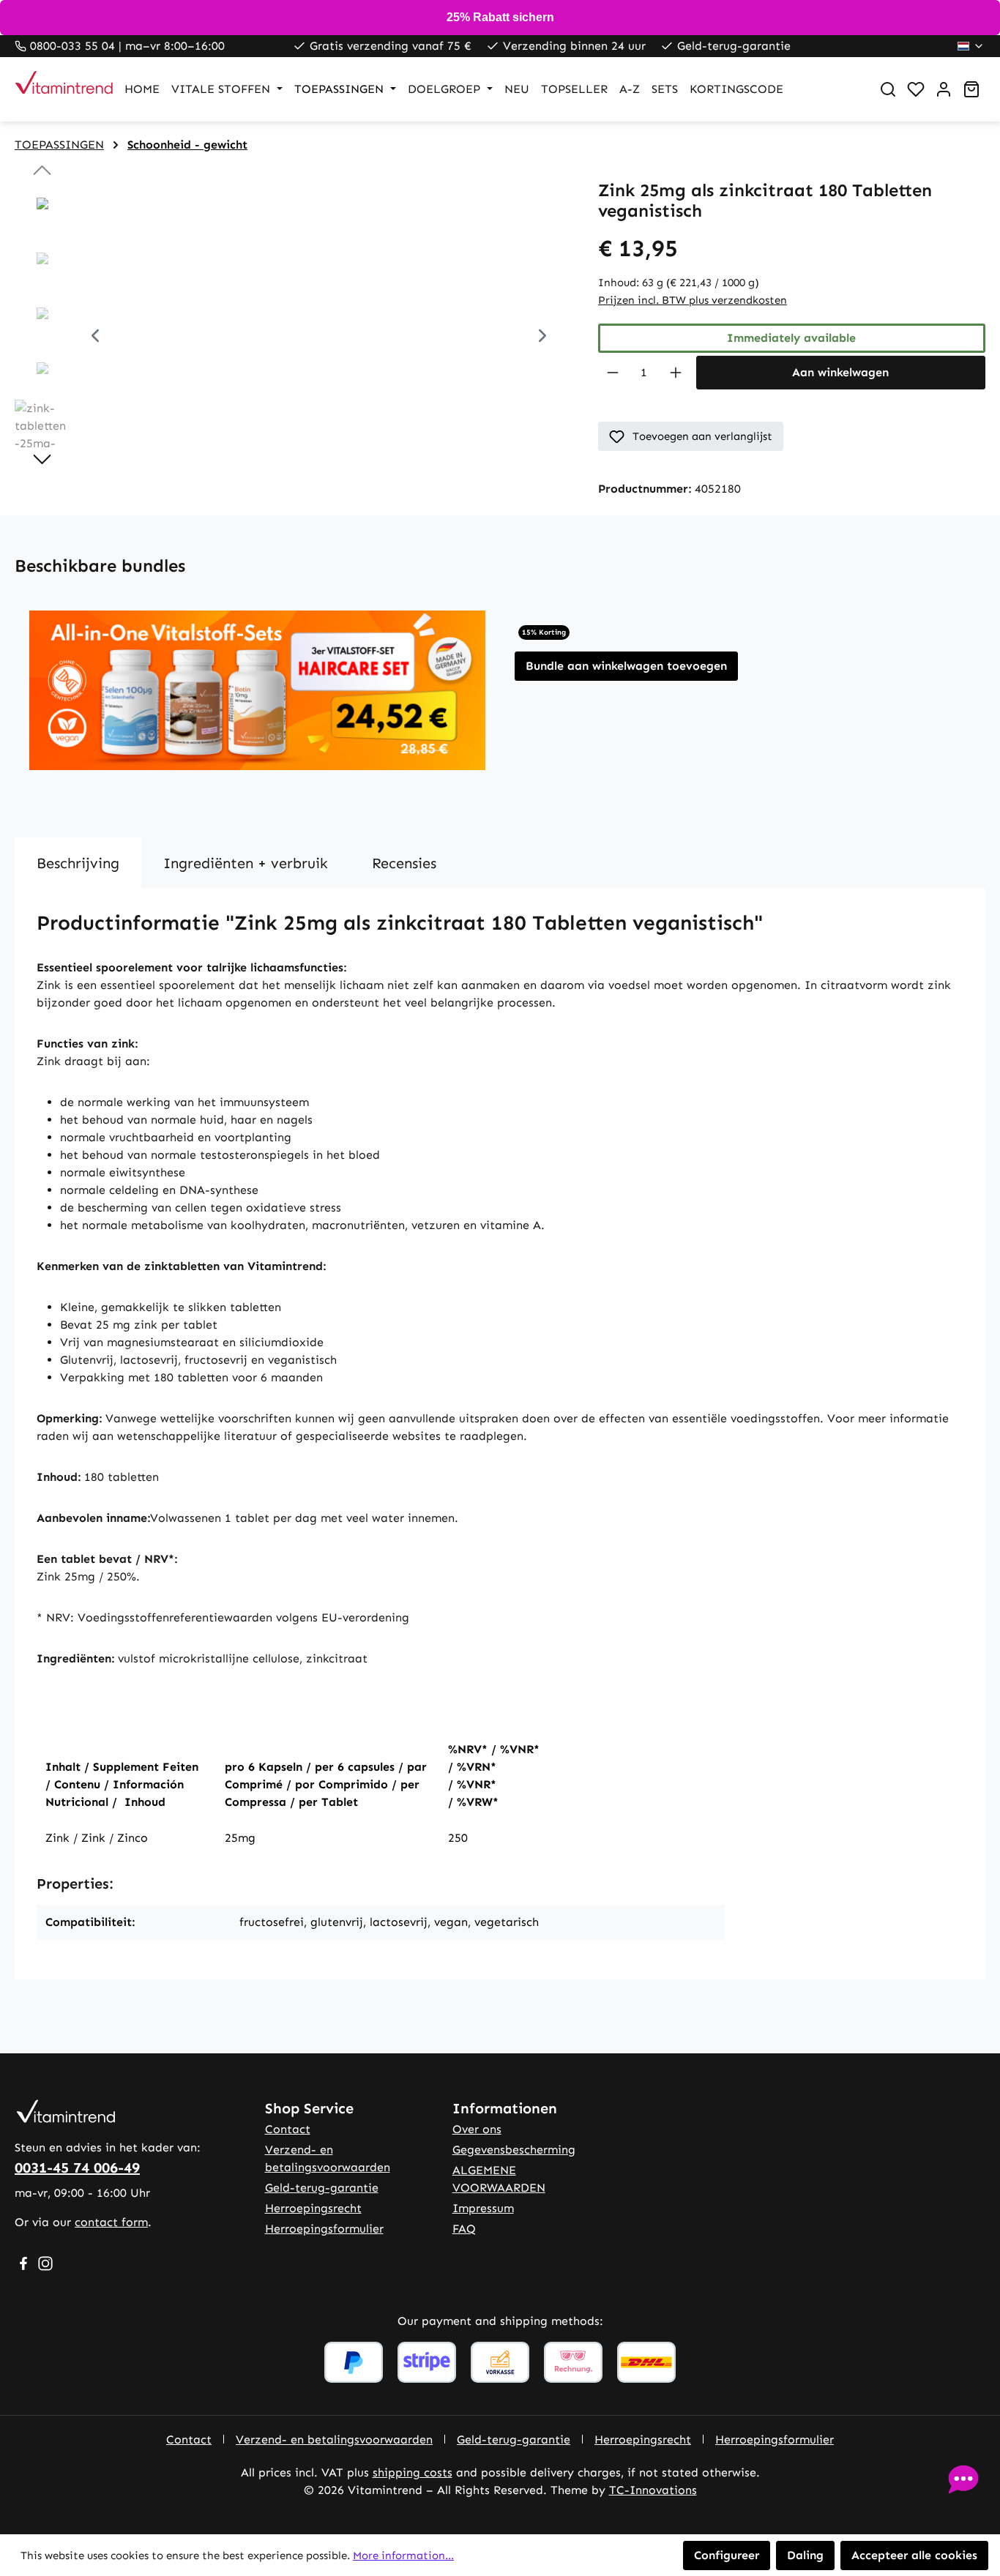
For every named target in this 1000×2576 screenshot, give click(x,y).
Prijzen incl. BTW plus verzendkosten (693, 300)
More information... (403, 2556)
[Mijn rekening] (944, 89)
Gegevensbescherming (514, 2150)
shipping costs (413, 2472)
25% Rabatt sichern (500, 17)
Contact (288, 2129)
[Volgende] (542, 337)
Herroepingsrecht (313, 2208)
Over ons (477, 2129)
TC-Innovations (653, 2490)
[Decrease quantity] (612, 373)
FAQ (464, 2229)
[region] (292, 337)
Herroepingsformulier (324, 2229)
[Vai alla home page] (55, 89)
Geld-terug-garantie (322, 2188)
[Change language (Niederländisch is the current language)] (971, 46)
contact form (111, 2222)
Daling (805, 2555)
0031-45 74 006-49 (77, 2168)
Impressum (483, 2208)
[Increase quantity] (676, 373)
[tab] (78, 863)
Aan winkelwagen (840, 372)
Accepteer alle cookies (914, 2555)
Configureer (727, 2555)
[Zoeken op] (888, 89)
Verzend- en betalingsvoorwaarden (334, 2439)
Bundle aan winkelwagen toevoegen (626, 666)
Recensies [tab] (404, 863)
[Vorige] (95, 337)
